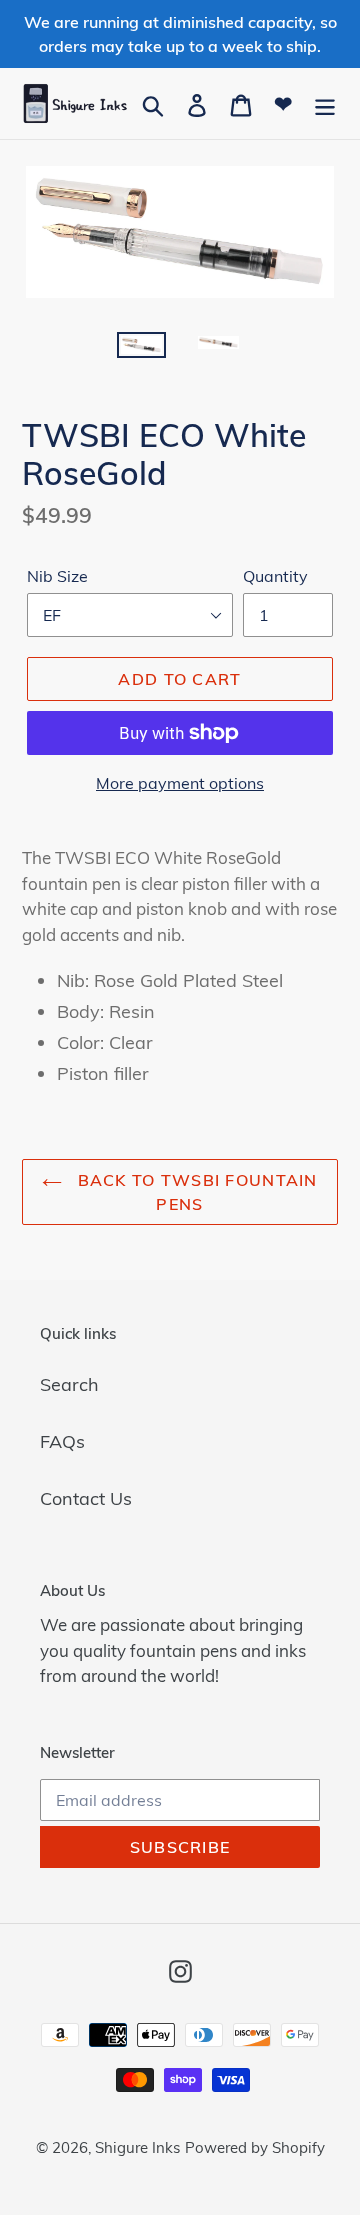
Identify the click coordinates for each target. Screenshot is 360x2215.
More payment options (180, 783)
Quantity (275, 576)
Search (69, 1384)
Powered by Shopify (255, 2147)
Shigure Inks (137, 2147)
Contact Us (86, 1498)
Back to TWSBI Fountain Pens (194, 1192)
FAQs (62, 1441)
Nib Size (57, 576)
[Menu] (325, 103)
